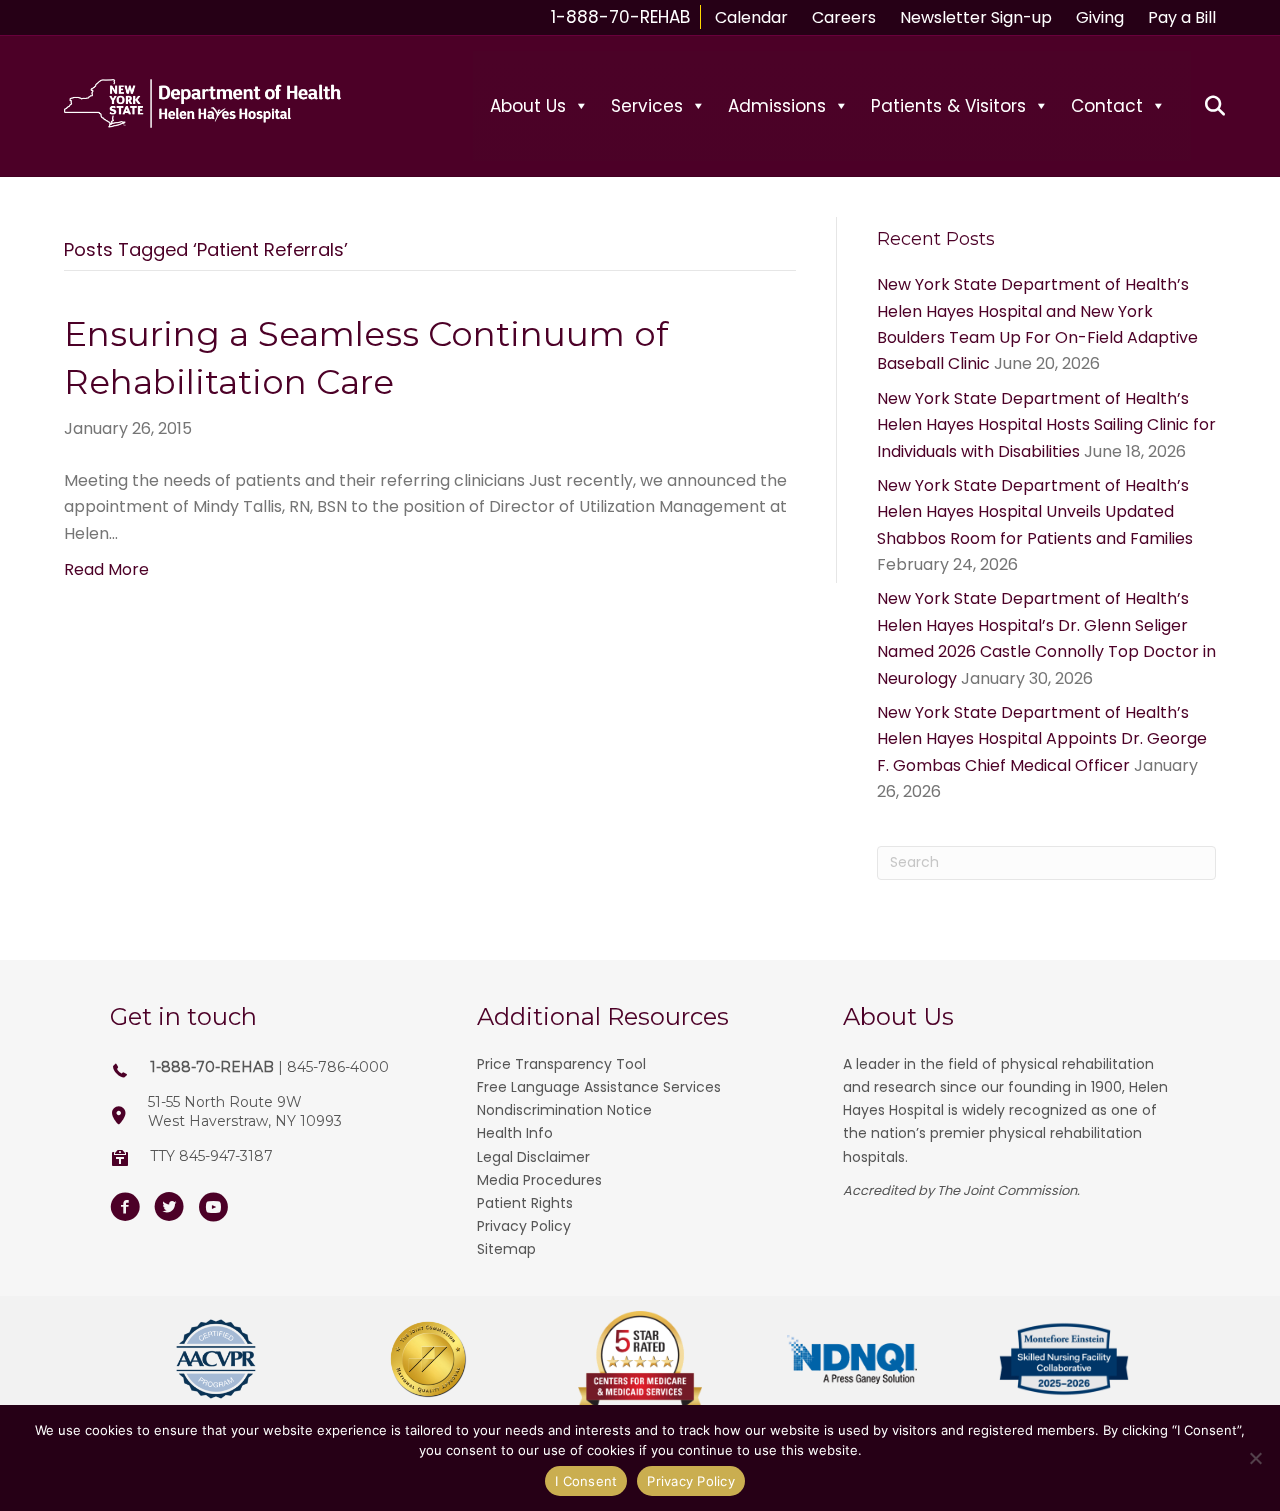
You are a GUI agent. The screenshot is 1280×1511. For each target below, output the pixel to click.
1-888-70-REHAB (620, 17)
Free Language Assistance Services (599, 1087)
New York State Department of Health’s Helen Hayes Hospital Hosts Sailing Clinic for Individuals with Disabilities (1046, 425)
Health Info (515, 1133)
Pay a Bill (1182, 17)
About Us (528, 106)
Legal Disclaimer (533, 1157)
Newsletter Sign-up (976, 17)
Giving (1100, 17)
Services (647, 106)
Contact (1107, 106)
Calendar (751, 17)
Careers (844, 17)
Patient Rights (525, 1203)
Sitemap (506, 1249)
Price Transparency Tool (561, 1064)
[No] (1255, 1458)
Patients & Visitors (948, 106)
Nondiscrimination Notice (564, 1110)
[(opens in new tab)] (216, 1358)
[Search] (1203, 106)
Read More (106, 569)
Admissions (777, 106)
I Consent (586, 1481)
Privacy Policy (524, 1226)
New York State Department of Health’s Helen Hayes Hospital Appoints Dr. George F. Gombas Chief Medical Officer (1042, 739)
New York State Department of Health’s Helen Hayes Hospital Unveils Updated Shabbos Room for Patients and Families (1035, 512)
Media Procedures (539, 1180)
